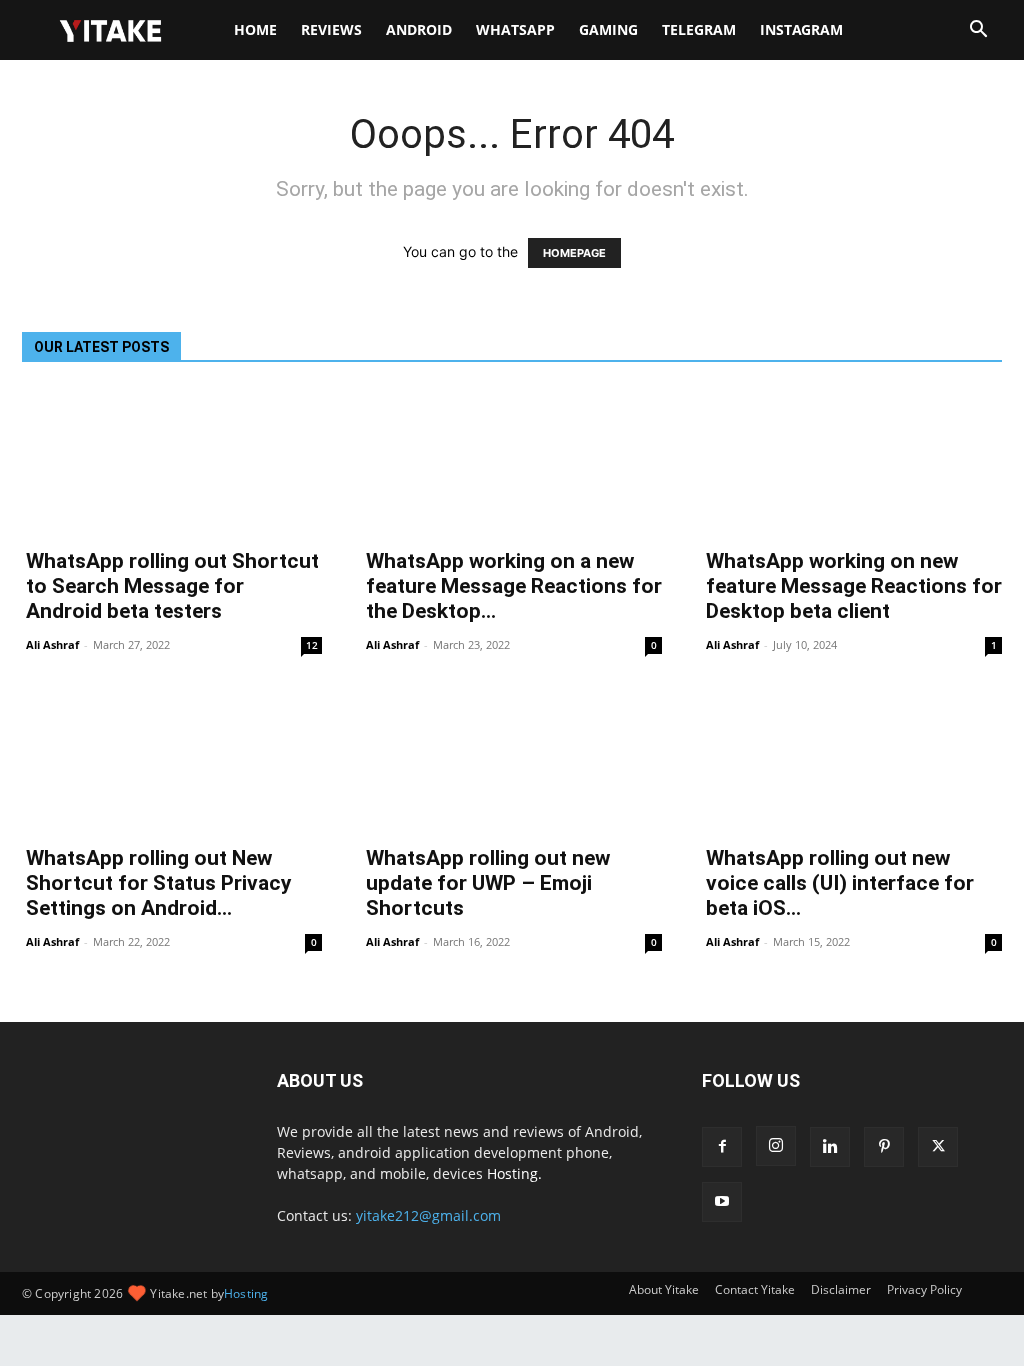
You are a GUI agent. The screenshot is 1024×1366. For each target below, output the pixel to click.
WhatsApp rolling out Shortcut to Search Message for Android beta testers (172, 586)
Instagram (801, 29)
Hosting (246, 1293)
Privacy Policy (924, 1289)
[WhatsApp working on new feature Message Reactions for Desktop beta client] (852, 462)
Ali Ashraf (52, 644)
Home (255, 29)
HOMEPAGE (574, 253)
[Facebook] (722, 1147)
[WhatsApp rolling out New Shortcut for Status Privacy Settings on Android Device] (172, 759)
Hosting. (514, 1173)
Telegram (699, 29)
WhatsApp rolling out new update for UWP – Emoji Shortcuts (488, 883)
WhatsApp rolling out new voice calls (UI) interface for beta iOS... (840, 883)
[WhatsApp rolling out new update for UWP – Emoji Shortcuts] (512, 759)
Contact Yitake (755, 1289)
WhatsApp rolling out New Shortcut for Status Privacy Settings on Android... (159, 883)
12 (312, 645)
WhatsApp (515, 29)
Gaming (608, 29)
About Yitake (664, 1289)
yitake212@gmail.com (428, 1215)
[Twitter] (938, 1147)
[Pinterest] (884, 1147)
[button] (978, 31)
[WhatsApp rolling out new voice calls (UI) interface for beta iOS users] (852, 759)
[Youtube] (722, 1202)
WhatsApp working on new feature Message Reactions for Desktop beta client (854, 586)
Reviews (331, 29)
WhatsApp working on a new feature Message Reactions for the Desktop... (514, 586)
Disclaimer (841, 1289)
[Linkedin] (830, 1147)
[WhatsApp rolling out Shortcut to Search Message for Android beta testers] (172, 462)
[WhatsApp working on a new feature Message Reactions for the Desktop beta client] (512, 462)
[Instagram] (776, 1146)
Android (419, 29)
